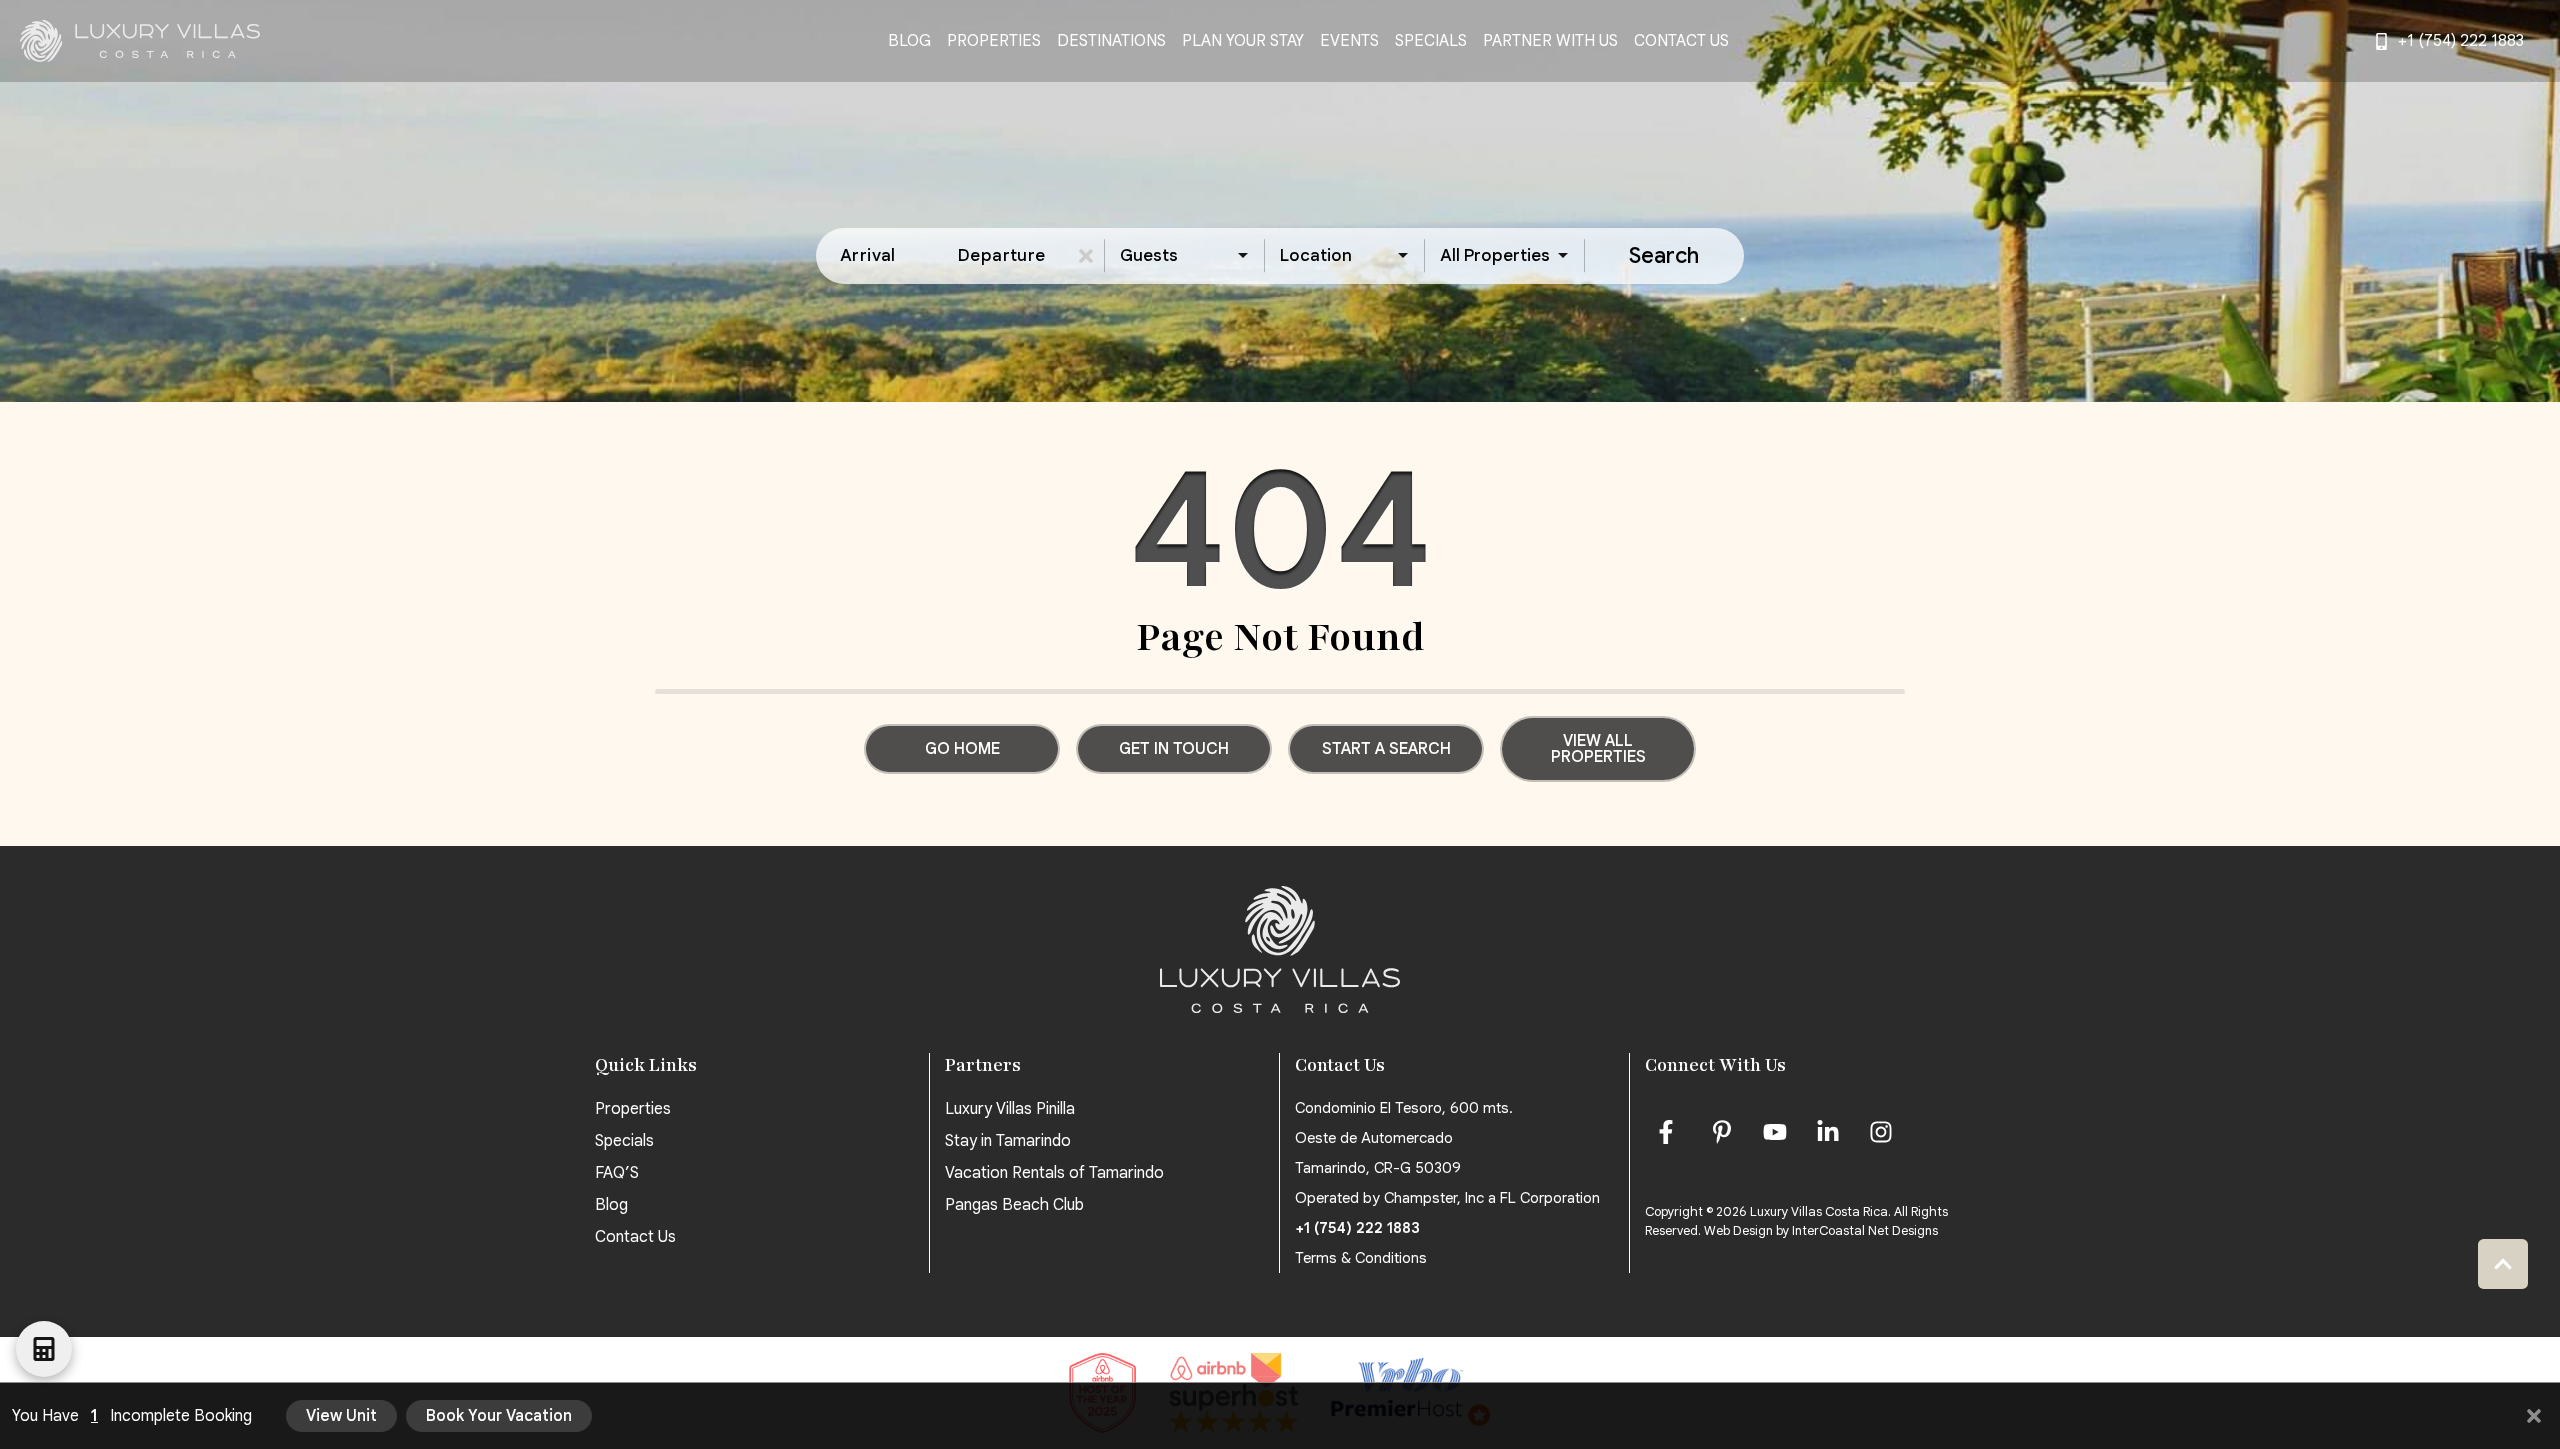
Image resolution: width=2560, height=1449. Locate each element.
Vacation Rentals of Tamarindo (1054, 1173)
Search (1664, 255)
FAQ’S (617, 1173)
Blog (909, 41)
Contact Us (1681, 41)
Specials (1431, 41)
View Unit (341, 1416)
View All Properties (1598, 749)
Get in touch (1174, 749)
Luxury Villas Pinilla (1010, 1109)
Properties (994, 41)
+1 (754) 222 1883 (1357, 1228)
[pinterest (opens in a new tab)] (1722, 1132)
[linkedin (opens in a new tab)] (1828, 1132)
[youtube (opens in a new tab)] (1775, 1132)
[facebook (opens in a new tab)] (1669, 1132)
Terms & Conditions (1361, 1258)
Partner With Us (1550, 41)
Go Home (962, 749)
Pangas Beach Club (1014, 1205)
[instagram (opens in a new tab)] (1881, 1132)
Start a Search (1386, 749)
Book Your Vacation (499, 1416)
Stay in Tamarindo (1008, 1141)
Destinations (1111, 41)
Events (1349, 41)
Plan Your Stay (1243, 41)
